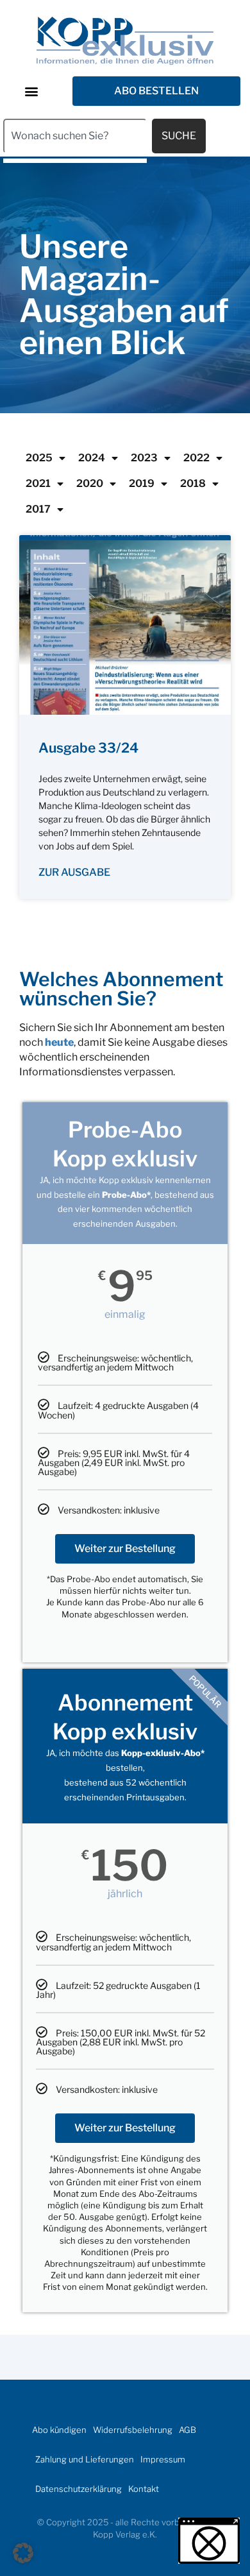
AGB (188, 2430)
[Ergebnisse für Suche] (75, 161)
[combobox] (75, 136)
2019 (142, 483)
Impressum (163, 2459)
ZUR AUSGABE (74, 872)
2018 (193, 483)
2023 (144, 458)
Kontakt (144, 2489)
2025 (39, 458)
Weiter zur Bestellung (125, 1548)
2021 (38, 483)
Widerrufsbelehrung (133, 2430)
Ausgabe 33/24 (88, 748)
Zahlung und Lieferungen (85, 2459)
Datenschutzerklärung (79, 2489)
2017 (38, 509)
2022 (196, 458)
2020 (90, 483)
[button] (31, 91)
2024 (92, 458)
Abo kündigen (59, 2430)
